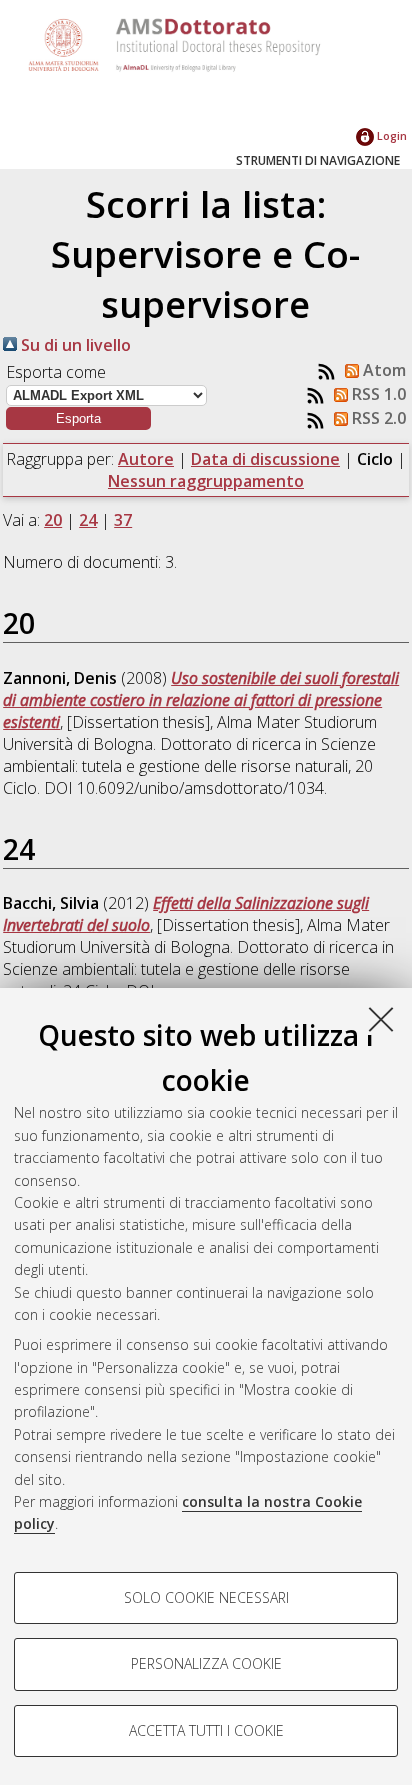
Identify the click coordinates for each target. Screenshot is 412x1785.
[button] (78, 418)
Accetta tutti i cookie (206, 1730)
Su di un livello (74, 345)
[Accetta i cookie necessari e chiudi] (381, 1019)
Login (390, 135)
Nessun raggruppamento (206, 481)
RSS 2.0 (377, 418)
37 (123, 520)
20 (53, 520)
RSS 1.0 (377, 394)
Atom (382, 370)
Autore (146, 459)
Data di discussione (265, 459)
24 (88, 520)
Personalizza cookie (206, 1663)
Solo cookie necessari (206, 1597)
